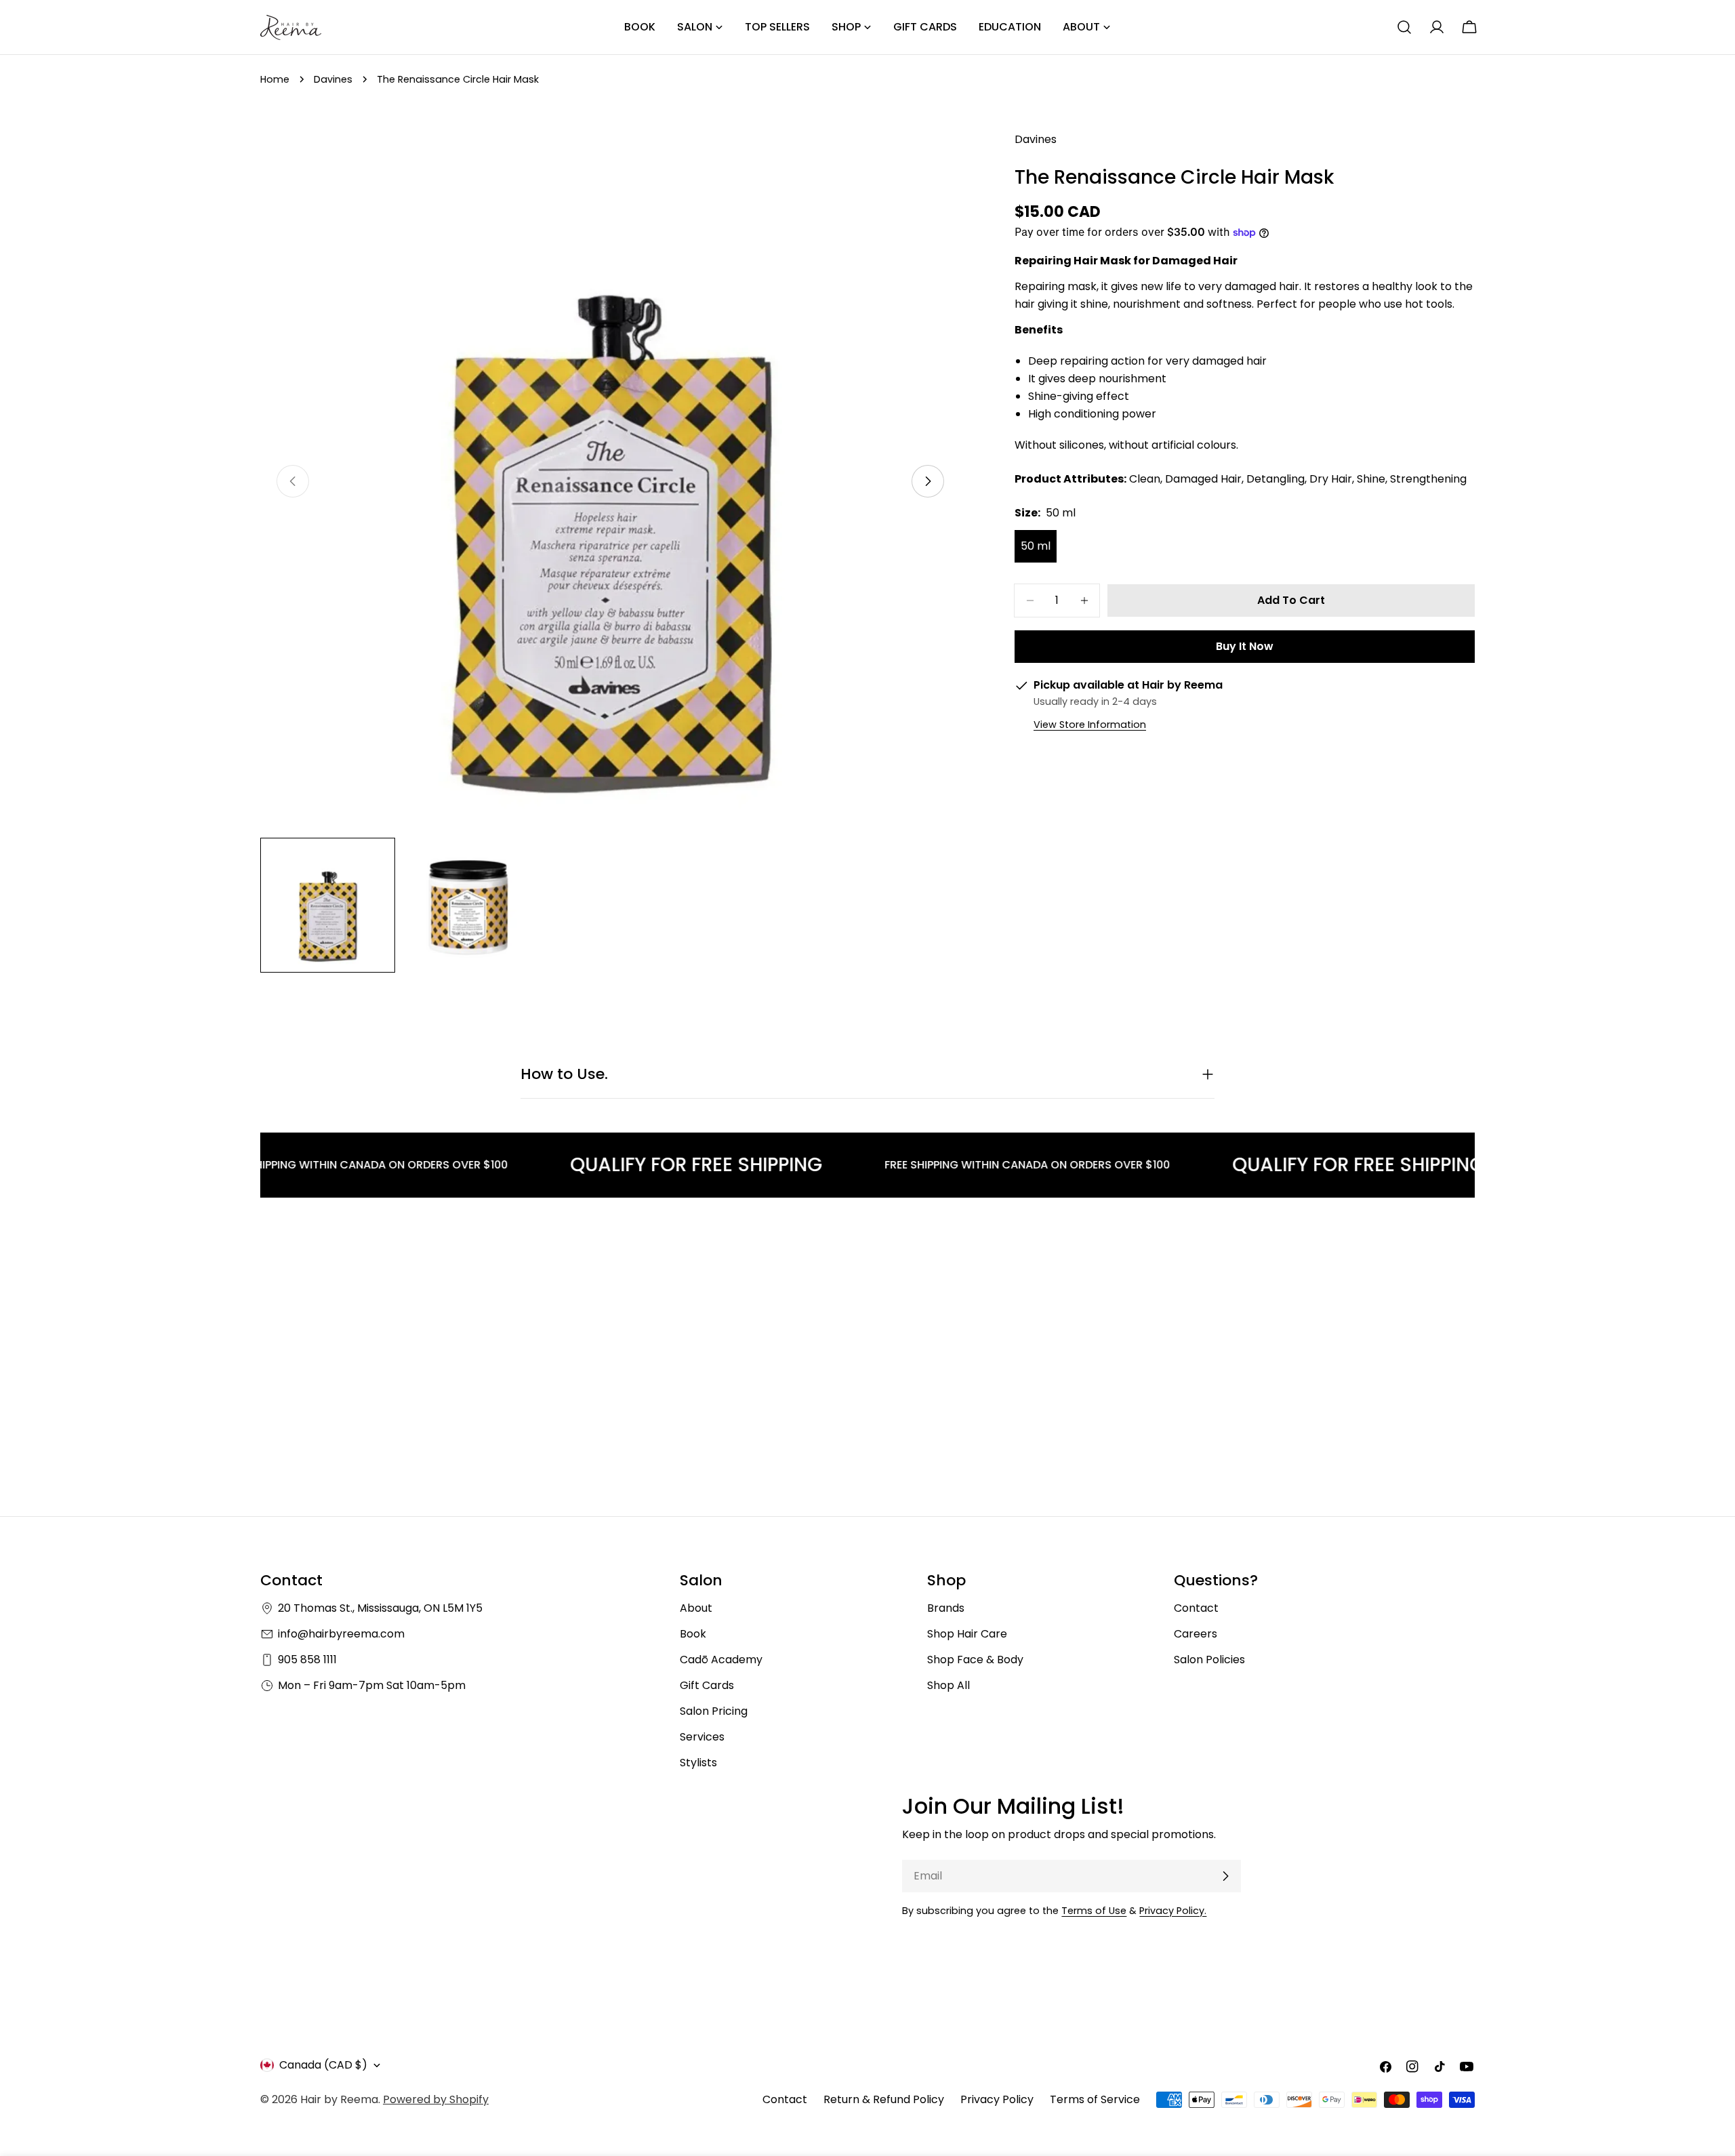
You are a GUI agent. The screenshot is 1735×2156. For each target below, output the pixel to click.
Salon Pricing (714, 1711)
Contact (1196, 1608)
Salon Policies (1209, 1660)
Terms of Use (1094, 1911)
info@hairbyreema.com (341, 1634)
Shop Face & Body (975, 1660)
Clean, (1146, 479)
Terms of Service (1095, 2099)
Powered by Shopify (436, 2099)
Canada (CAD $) (323, 2065)
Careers (1196, 1634)
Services (702, 1737)
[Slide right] (928, 481)
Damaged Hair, (1204, 479)
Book (693, 1634)
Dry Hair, (1332, 479)
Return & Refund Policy (884, 2099)
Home (275, 79)
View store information (1090, 725)
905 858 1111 (307, 1660)
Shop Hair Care (967, 1634)
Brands (946, 1608)
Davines (333, 79)
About (696, 1608)
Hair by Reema (339, 2099)
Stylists (698, 1763)
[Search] (1404, 27)
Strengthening (1428, 479)
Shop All (948, 1685)
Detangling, (1277, 479)
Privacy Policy (997, 2099)
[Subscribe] (1225, 1876)
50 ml (1036, 546)
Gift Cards (707, 1685)
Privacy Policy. (1173, 1911)
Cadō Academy (721, 1660)
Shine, (1372, 479)
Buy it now (1245, 646)
